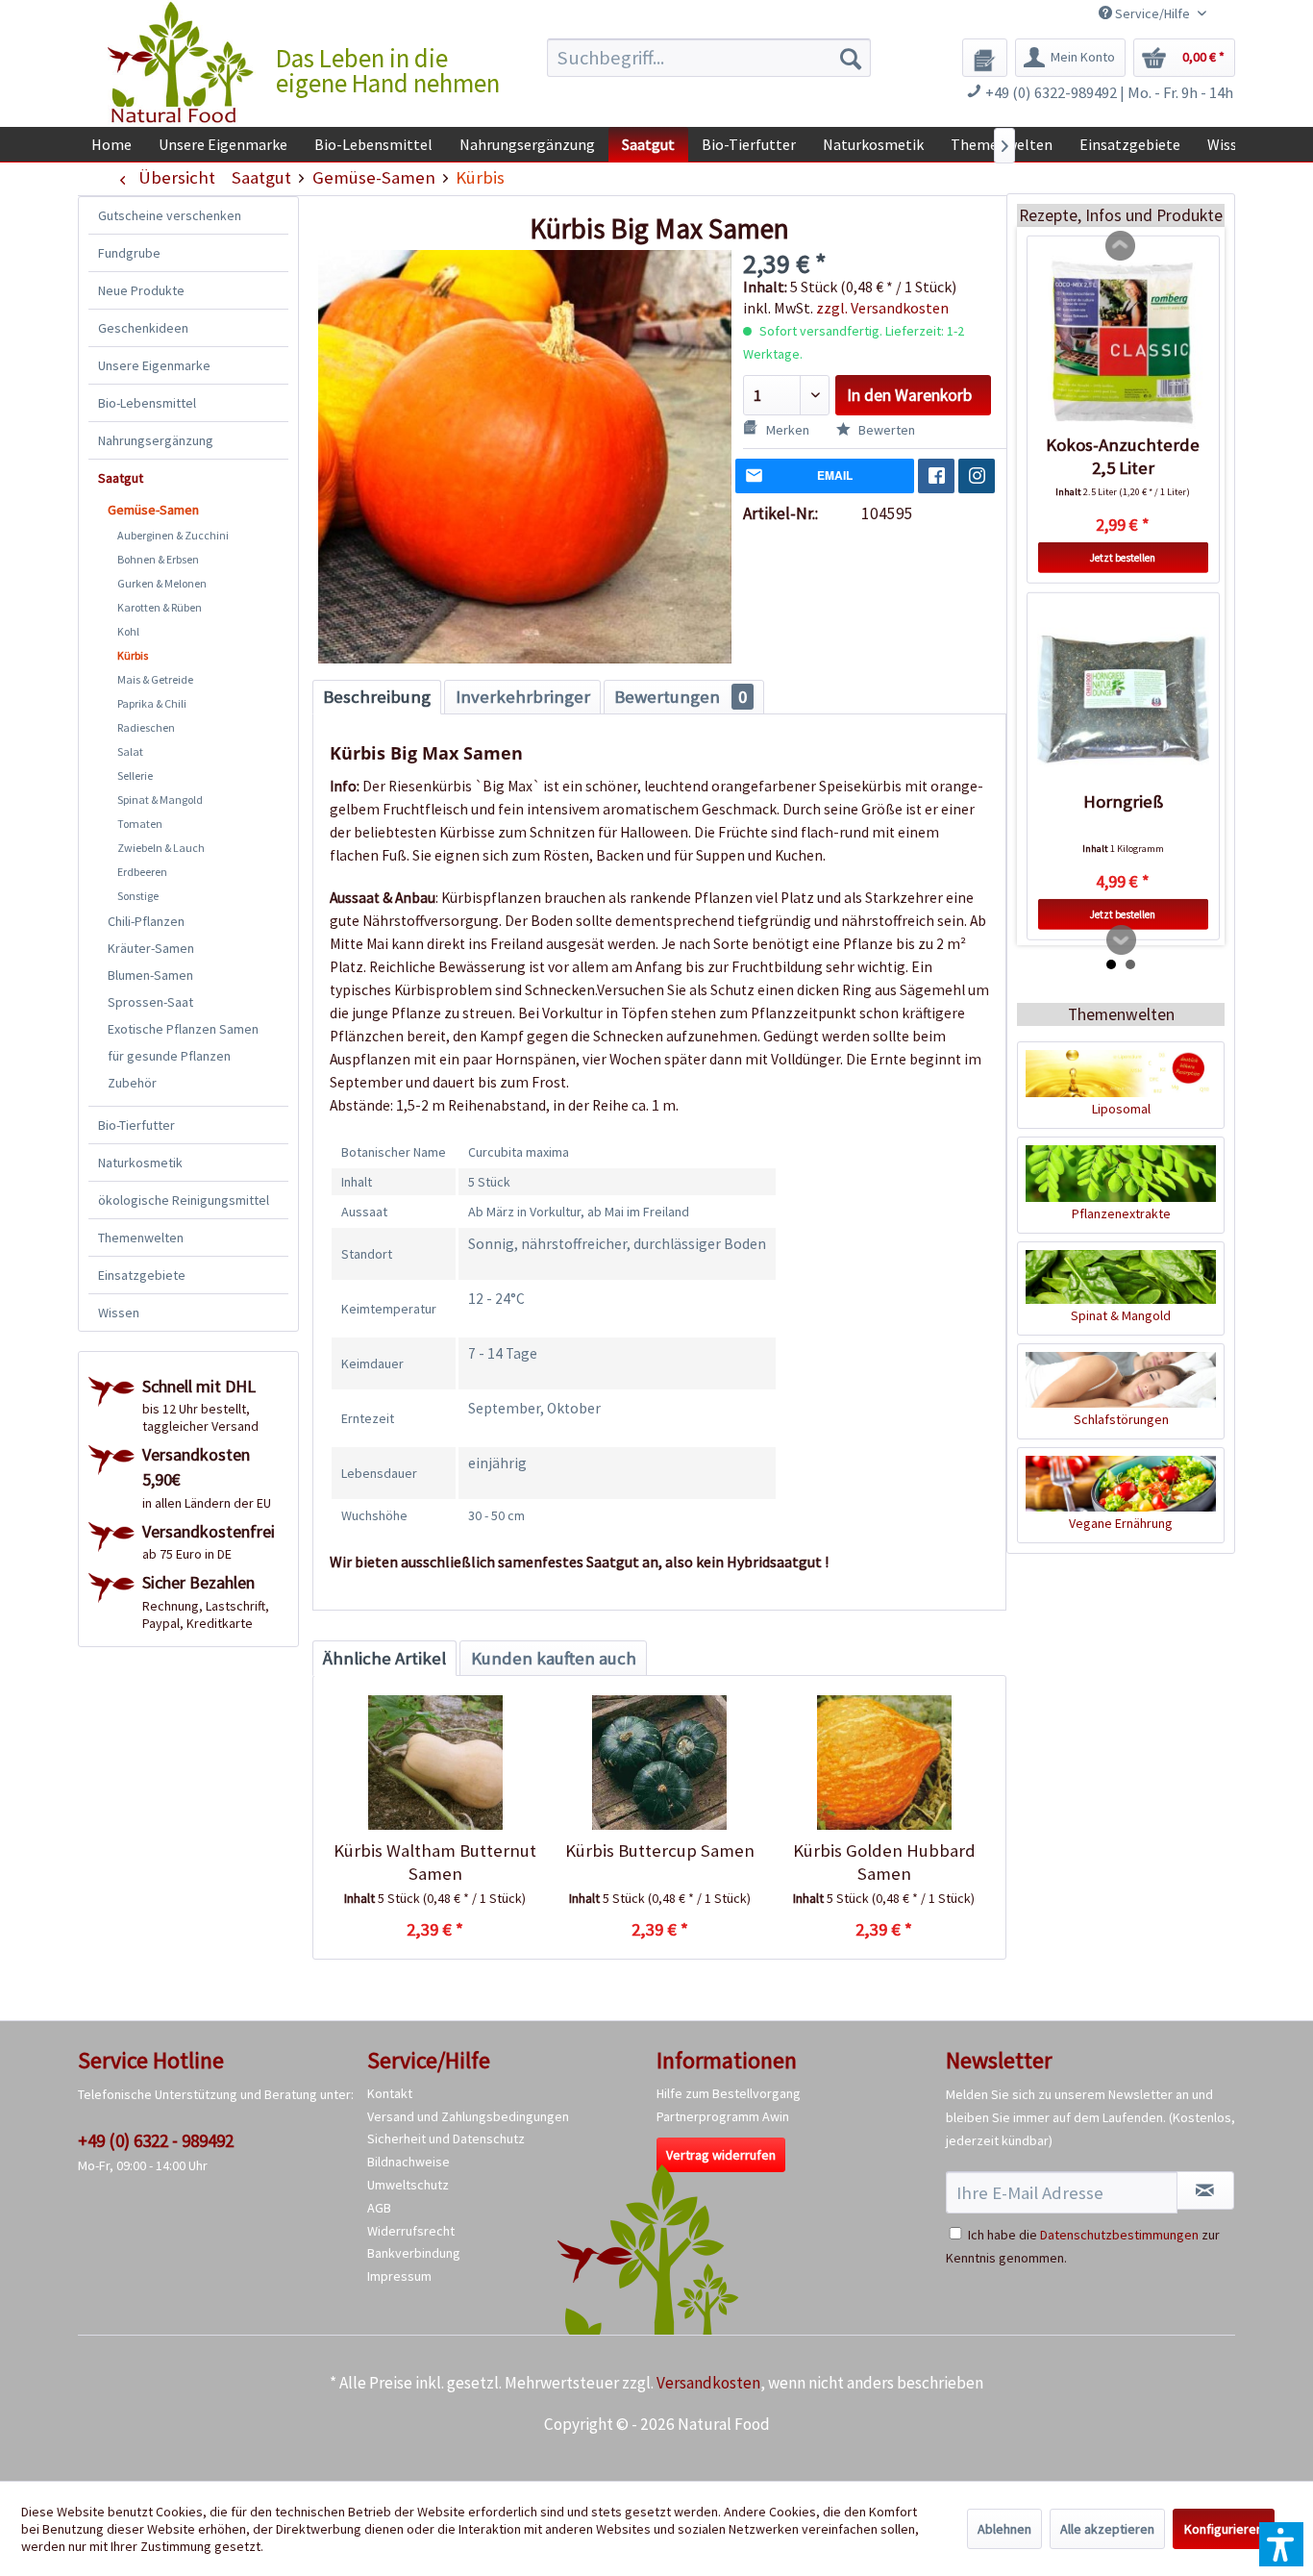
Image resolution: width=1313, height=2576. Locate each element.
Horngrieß (1123, 801)
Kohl (128, 631)
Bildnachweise (409, 2162)
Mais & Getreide (155, 679)
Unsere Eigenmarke (154, 365)
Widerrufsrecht (411, 2231)
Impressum (399, 2276)
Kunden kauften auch (554, 1658)
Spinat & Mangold (160, 800)
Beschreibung (377, 697)
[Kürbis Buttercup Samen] (659, 1763)
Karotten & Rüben (160, 607)
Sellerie (135, 775)
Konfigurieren (1224, 2529)
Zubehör (132, 1083)
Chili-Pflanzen (146, 921)
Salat (130, 751)
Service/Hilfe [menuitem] (1152, 13)
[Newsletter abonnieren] (1205, 2190)
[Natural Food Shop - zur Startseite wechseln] (182, 63)
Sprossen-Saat (150, 1002)
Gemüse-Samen (153, 510)
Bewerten (885, 430)
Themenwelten (141, 1238)
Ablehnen (1004, 2529)
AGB (379, 2208)
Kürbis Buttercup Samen (660, 1851)
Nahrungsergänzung (156, 440)
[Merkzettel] (985, 58)
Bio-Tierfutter (136, 1125)
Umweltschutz (408, 2185)
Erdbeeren (142, 872)
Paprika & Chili (152, 703)
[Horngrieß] (1123, 699)
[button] (1281, 2544)
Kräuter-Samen (151, 948)
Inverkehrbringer (523, 697)
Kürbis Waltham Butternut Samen (435, 1862)
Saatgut (121, 478)
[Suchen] (851, 58)
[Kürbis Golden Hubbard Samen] (884, 1763)
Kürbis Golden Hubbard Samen (884, 1862)
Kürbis (133, 655)
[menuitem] (709, 58)
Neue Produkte (141, 290)
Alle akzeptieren (1107, 2529)
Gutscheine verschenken (170, 215)
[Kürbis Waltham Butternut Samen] (435, 1763)
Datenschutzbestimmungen (1119, 2235)
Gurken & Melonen (162, 583)
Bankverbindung (414, 2253)
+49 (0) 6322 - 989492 (156, 2140)
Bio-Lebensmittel (147, 403)
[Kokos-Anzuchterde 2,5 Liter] (1123, 342)
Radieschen (146, 727)
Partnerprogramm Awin (723, 2116)
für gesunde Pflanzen (169, 1056)
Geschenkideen (143, 328)
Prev (1121, 246)
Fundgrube (129, 253)
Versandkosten (708, 2383)
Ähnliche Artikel (384, 1658)
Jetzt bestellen (1123, 558)
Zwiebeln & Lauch (161, 848)
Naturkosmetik (140, 1163)
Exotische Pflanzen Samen (183, 1029)
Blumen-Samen (150, 975)
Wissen (119, 1313)
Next (1122, 940)
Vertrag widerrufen (721, 2155)
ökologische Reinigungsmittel (184, 1200)
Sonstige (138, 896)
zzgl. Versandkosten (882, 308)
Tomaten (140, 824)
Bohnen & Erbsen (158, 559)
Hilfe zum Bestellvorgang (729, 2093)
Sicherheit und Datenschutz (446, 2138)
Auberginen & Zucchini (173, 535)
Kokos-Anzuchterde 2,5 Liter (1123, 456)
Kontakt (390, 2093)
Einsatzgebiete (142, 1275)
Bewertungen (681, 697)
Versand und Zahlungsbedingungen (468, 2116)
